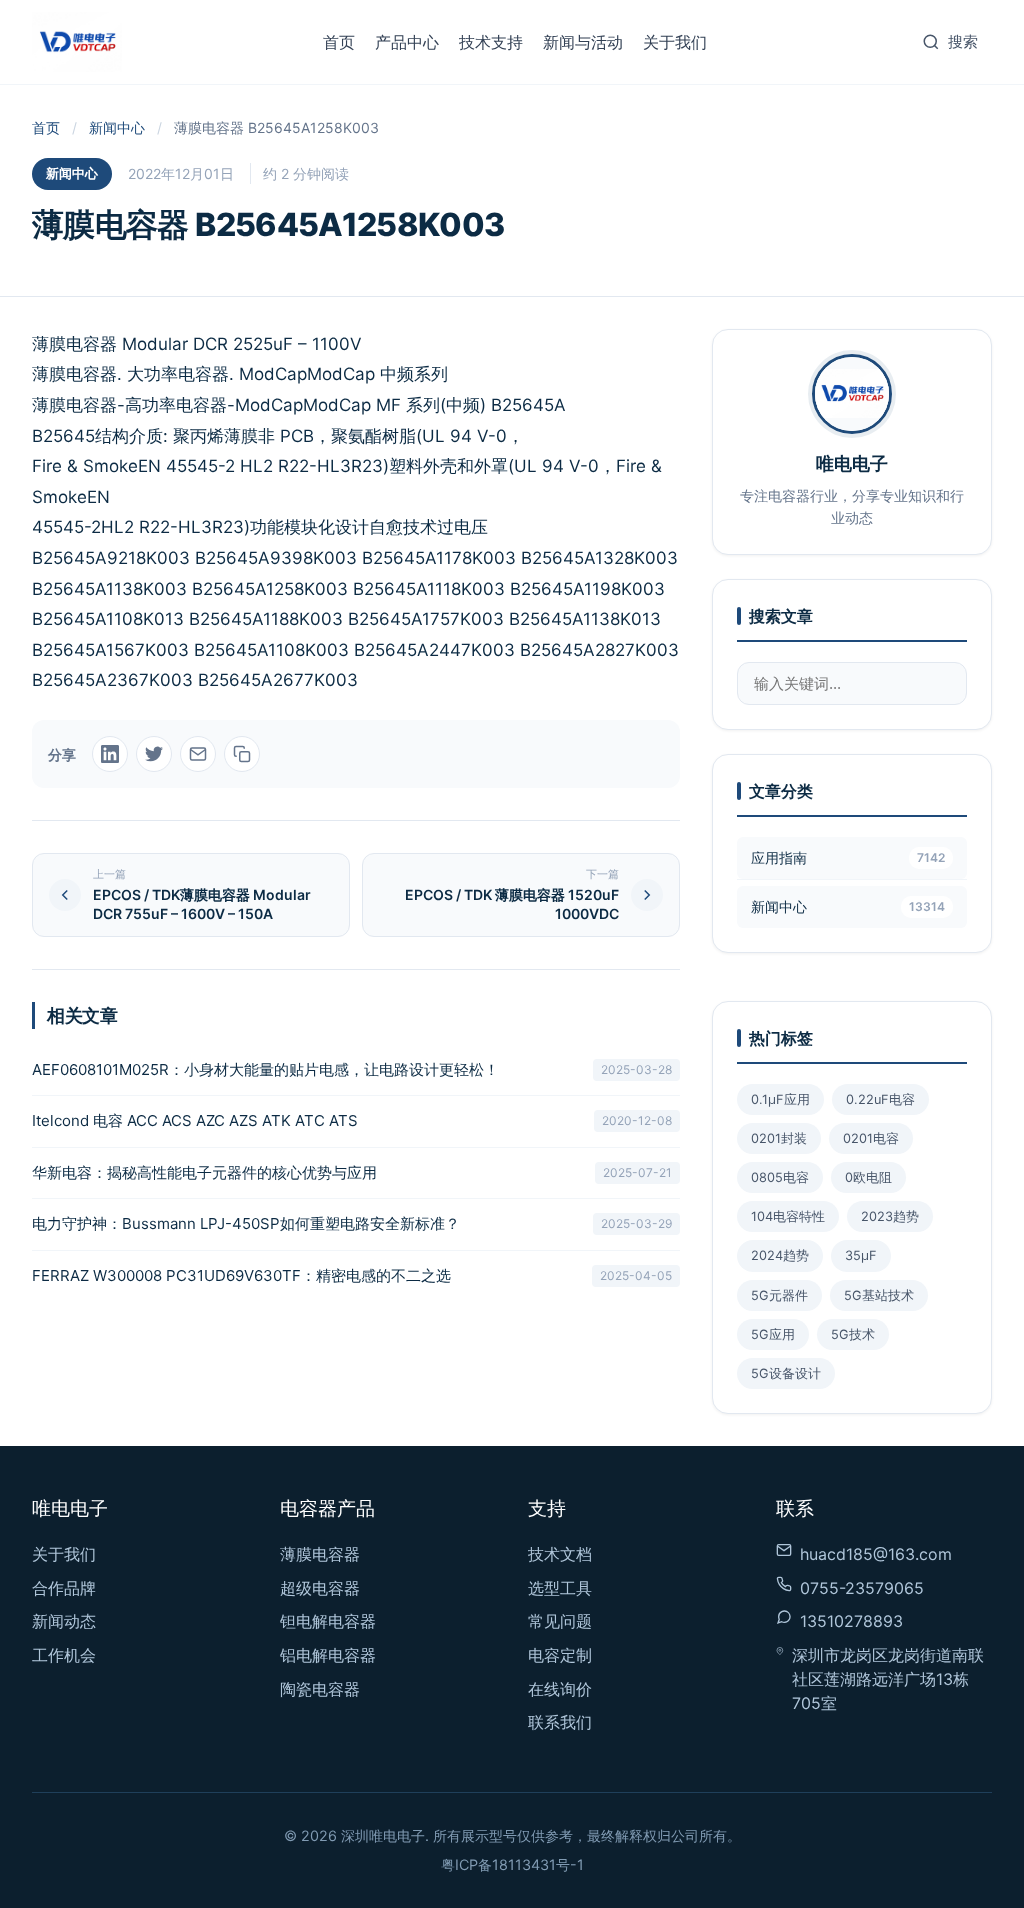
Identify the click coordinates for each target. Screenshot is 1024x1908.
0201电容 (871, 1138)
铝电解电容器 (328, 1655)
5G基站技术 (879, 1295)
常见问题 (560, 1621)
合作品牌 (64, 1588)
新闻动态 (64, 1621)
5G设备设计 (786, 1373)
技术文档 (560, 1554)
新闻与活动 (583, 42)
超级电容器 (320, 1588)
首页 (339, 42)
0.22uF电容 (880, 1099)
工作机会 (64, 1655)
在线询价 (560, 1689)
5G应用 (773, 1334)
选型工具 (560, 1588)
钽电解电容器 (328, 1621)
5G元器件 (779, 1295)
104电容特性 (788, 1216)
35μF (861, 1255)
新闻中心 (117, 127)
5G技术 (853, 1334)
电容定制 (560, 1655)
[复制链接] (242, 754)
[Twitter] (154, 754)
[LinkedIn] (110, 754)
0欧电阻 (868, 1177)
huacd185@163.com (876, 1554)
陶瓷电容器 (320, 1689)
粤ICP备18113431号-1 (512, 1864)
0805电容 (780, 1177)
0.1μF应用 (780, 1099)
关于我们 (675, 42)
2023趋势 (890, 1216)
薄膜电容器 (320, 1554)
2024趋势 (780, 1255)
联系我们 (560, 1722)
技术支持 (491, 42)
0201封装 (779, 1138)
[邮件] (198, 754)
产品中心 (407, 42)
